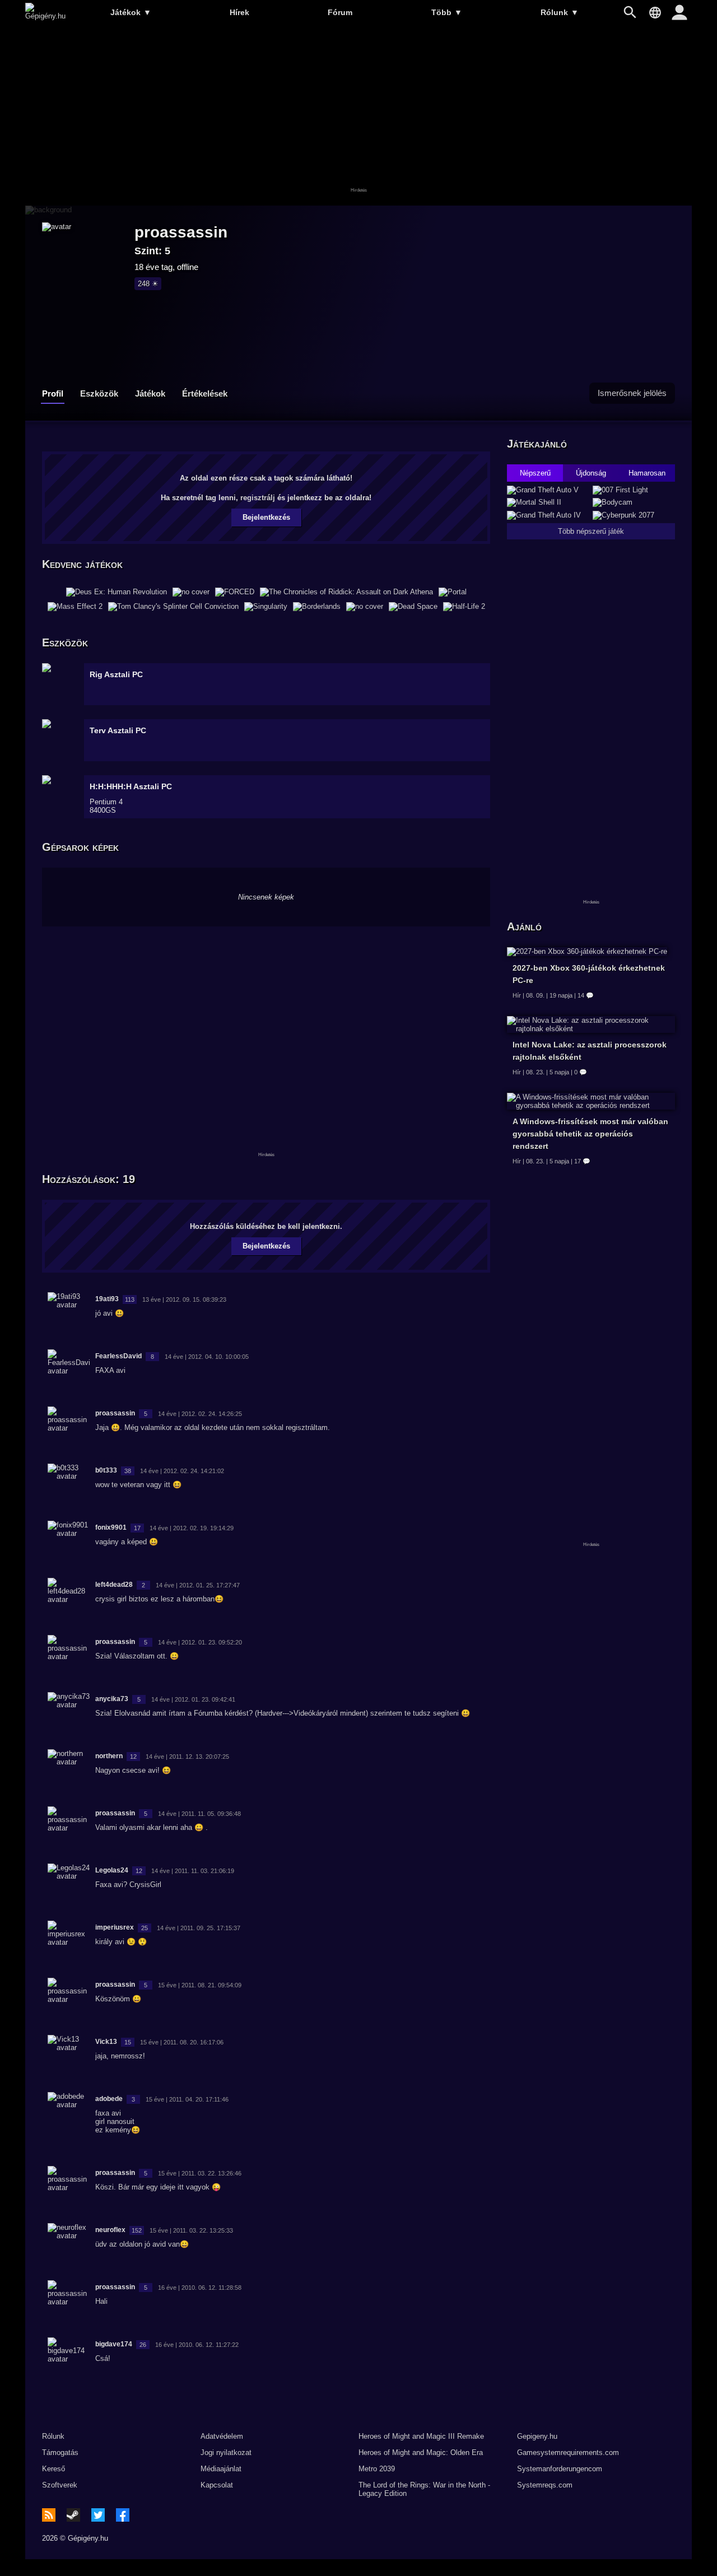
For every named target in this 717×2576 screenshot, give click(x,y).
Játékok (131, 12)
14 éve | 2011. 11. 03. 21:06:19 (193, 1871)
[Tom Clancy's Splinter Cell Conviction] (173, 607)
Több (447, 12)
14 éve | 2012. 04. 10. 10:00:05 (207, 1357)
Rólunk (560, 12)
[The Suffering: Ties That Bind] (191, 592)
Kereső (53, 2469)
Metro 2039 (377, 2469)
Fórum (340, 12)
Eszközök (99, 393)
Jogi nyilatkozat (226, 2452)
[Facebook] (123, 2515)
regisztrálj (258, 498)
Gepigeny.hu (537, 2436)
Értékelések (205, 393)
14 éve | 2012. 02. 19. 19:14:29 (192, 1528)
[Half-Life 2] (464, 607)
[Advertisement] (358, 116)
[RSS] (49, 2515)
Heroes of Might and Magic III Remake (421, 2436)
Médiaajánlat (221, 2469)
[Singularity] (266, 607)
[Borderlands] (317, 607)
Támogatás (60, 2452)
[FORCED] (235, 592)
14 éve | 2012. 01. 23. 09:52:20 (200, 1642)
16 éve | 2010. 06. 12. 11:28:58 (200, 2288)
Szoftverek (60, 2485)
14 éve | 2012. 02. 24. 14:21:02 (182, 1471)
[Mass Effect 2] (75, 607)
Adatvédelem (222, 2436)
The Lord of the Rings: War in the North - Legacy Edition (424, 2489)
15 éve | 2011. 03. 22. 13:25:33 (191, 2230)
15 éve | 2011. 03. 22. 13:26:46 (200, 2173)
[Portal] (453, 592)
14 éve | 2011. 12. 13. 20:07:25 (187, 1757)
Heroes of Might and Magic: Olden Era (421, 2452)
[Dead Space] (413, 607)
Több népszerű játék (591, 531)
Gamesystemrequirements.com (568, 2452)
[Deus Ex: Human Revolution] (117, 592)
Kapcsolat (217, 2485)
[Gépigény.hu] (45, 16)
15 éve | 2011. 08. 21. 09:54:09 (200, 1985)
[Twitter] (98, 2515)
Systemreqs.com (545, 2485)
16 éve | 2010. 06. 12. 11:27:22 (197, 2345)
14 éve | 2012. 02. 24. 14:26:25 (200, 1414)
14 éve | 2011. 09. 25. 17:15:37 (199, 1928)
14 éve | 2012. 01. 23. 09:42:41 (193, 1699)
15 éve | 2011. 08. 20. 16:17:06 (182, 2042)
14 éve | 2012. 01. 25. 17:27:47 (198, 1585)
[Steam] (73, 2515)
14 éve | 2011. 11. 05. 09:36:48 (199, 1814)
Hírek (239, 12)
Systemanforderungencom (560, 2469)
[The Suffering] (365, 607)
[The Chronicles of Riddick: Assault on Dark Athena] (346, 592)
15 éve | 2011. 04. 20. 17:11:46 (187, 2099)
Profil (53, 393)
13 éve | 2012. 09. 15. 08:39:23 (184, 1299)
